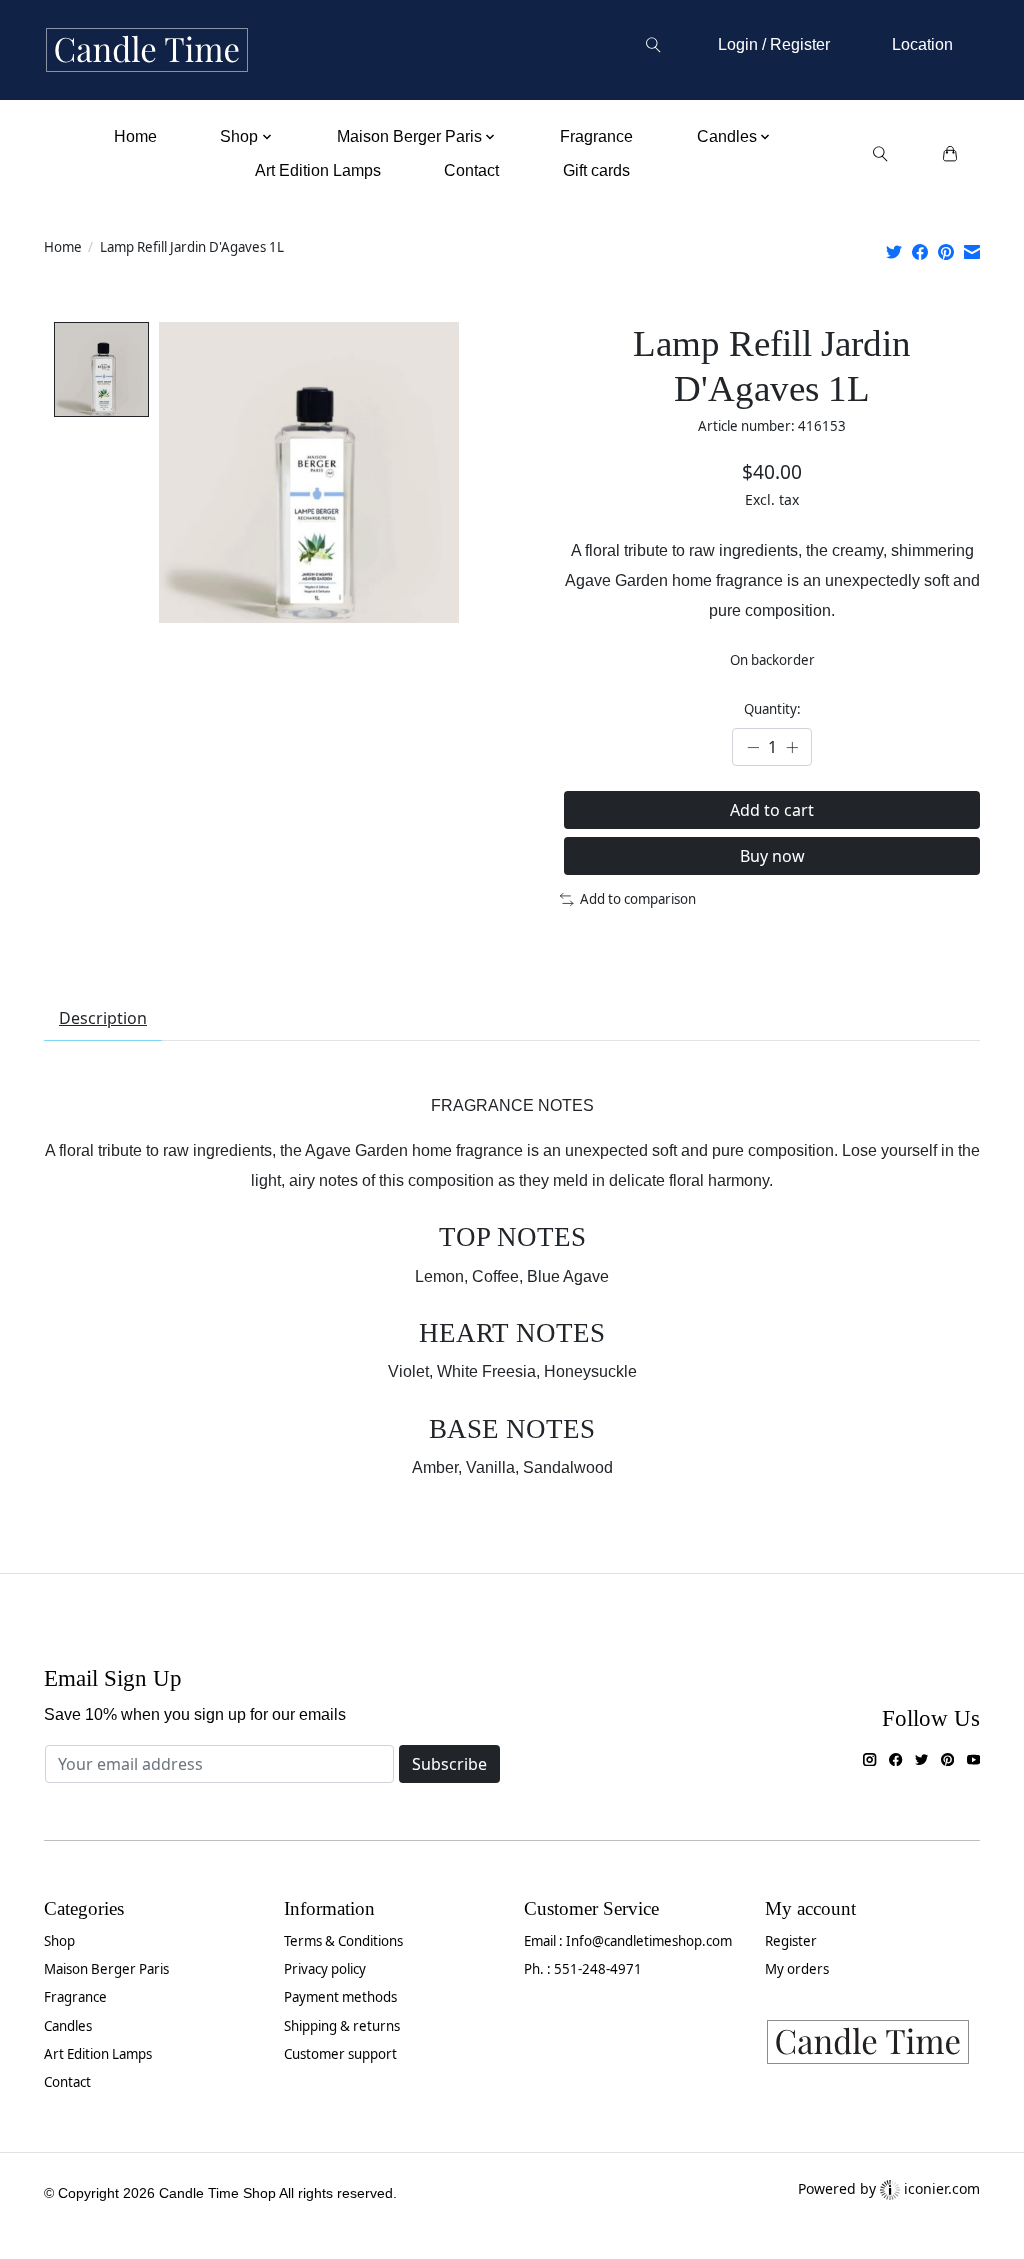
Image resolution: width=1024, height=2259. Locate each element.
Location (922, 44)
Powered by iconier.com (889, 2188)
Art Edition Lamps (318, 170)
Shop (59, 1941)
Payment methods (340, 1997)
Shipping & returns (342, 2026)
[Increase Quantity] (792, 747)
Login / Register (774, 44)
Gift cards (596, 170)
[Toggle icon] (652, 45)
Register (791, 1941)
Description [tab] (103, 1018)
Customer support (340, 2054)
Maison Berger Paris (106, 1969)
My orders (797, 1969)
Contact (471, 170)
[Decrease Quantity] (753, 747)
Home (135, 136)
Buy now (772, 856)
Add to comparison (638, 899)
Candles (68, 2026)
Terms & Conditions (343, 1941)
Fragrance (596, 136)
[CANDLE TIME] (147, 50)
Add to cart (772, 810)
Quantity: (772, 709)
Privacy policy (325, 1969)
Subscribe (449, 1764)
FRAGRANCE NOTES (512, 1105)
